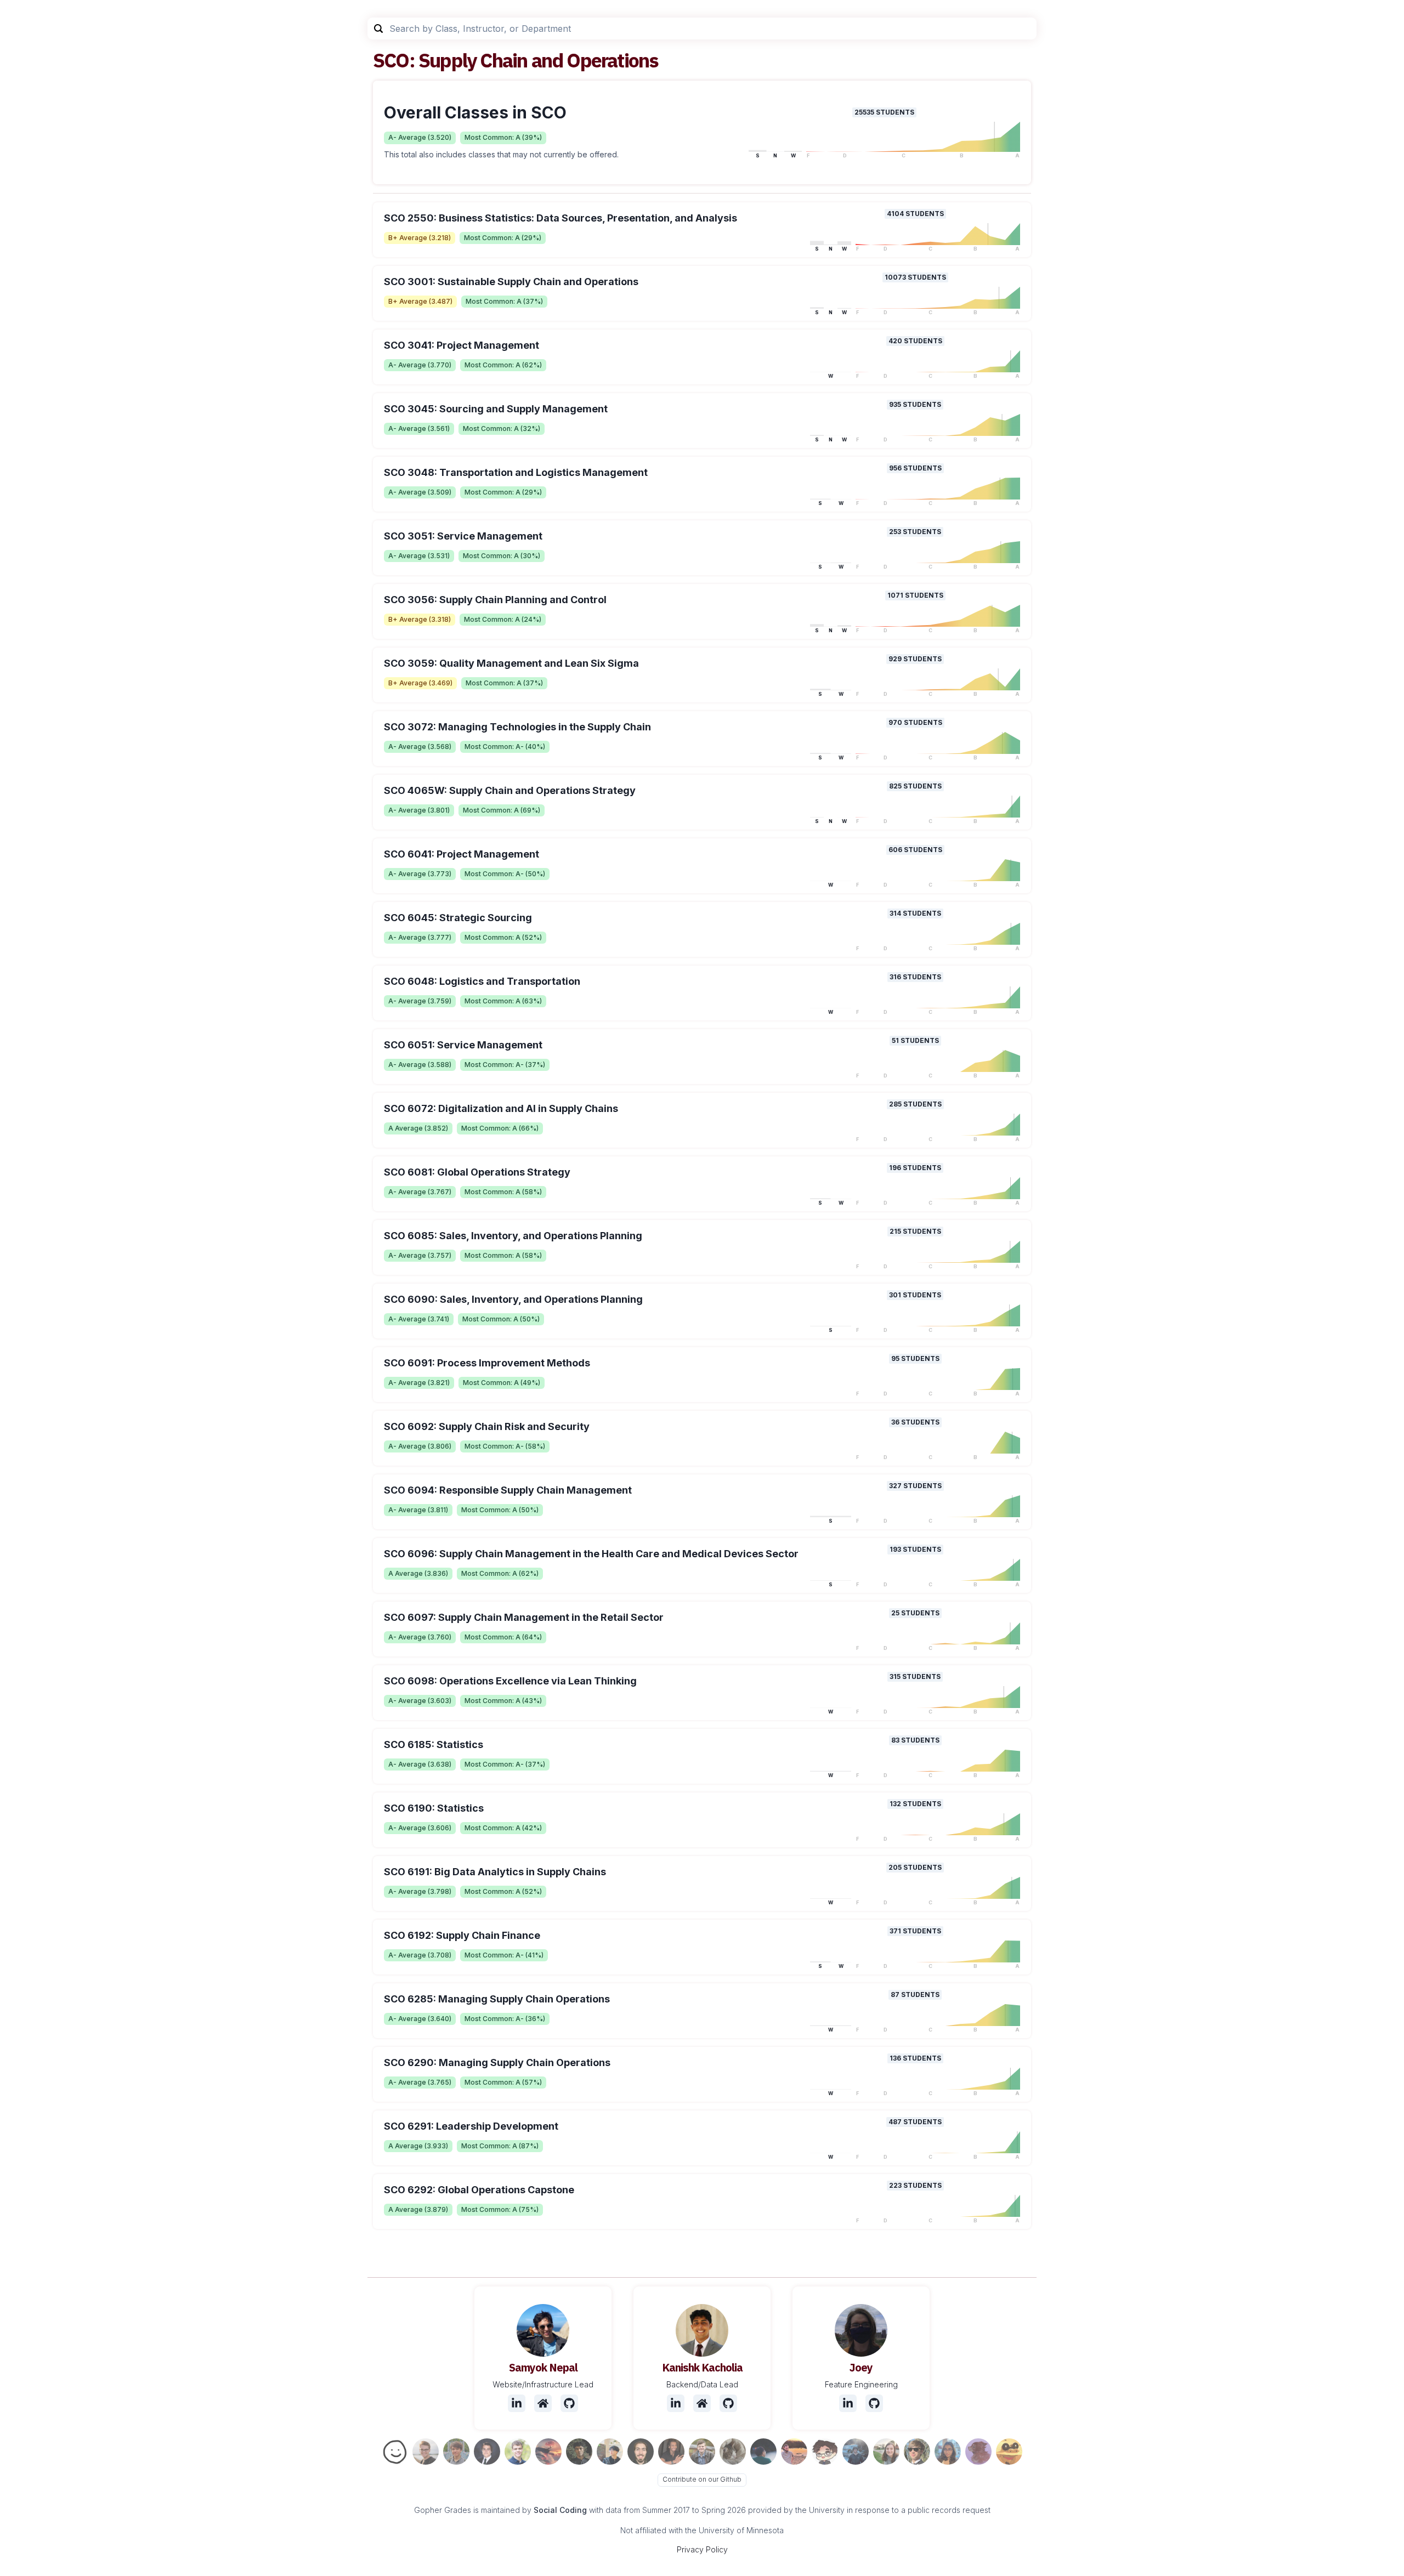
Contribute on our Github (702, 2479)
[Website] (543, 2403)
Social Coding (560, 2510)
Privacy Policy (702, 2549)
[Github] (569, 2403)
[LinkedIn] (517, 2403)
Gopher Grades (443, 2510)
